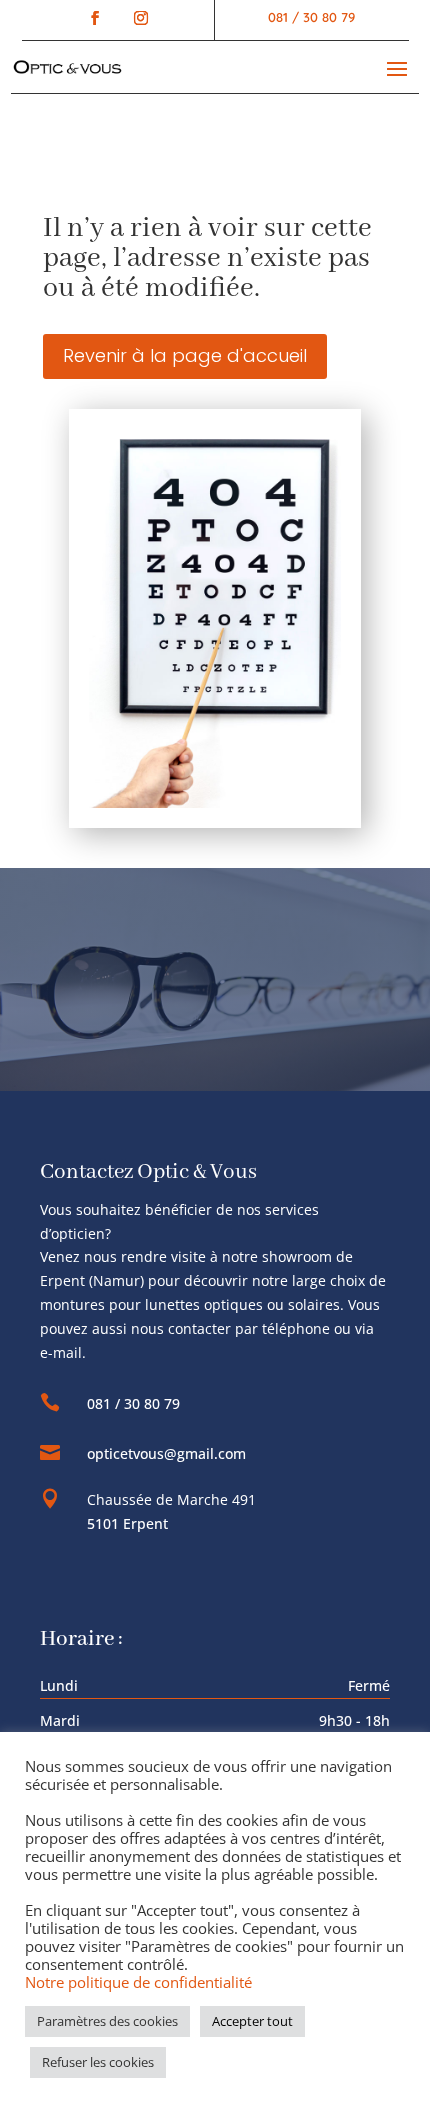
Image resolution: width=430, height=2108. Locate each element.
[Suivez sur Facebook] (95, 18)
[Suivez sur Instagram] (136, 18)
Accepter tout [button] (252, 2021)
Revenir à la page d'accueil (185, 355)
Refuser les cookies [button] (98, 2062)
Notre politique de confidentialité (138, 1982)
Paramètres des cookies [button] (107, 2021)
